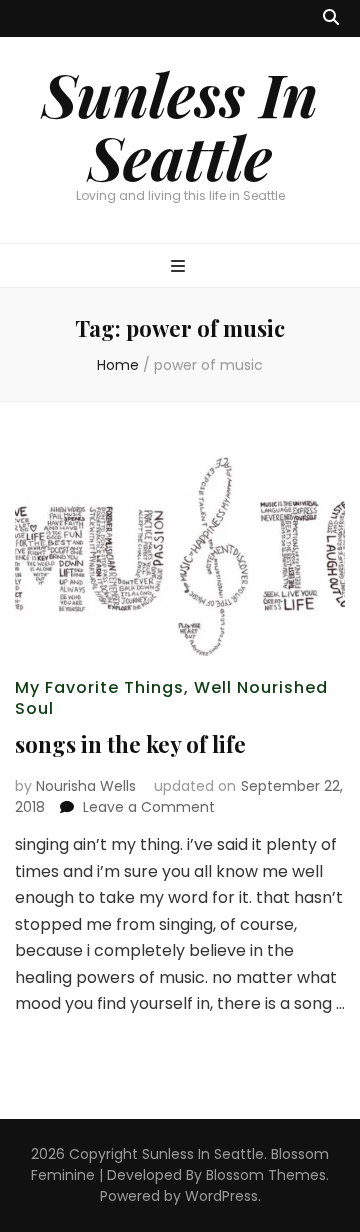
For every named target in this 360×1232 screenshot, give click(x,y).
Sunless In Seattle (180, 124)
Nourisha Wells (86, 786)
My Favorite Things (99, 687)
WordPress (221, 1196)
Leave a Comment (149, 807)
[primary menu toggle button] (180, 267)
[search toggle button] (331, 18)
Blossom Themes (266, 1175)
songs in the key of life (130, 744)
